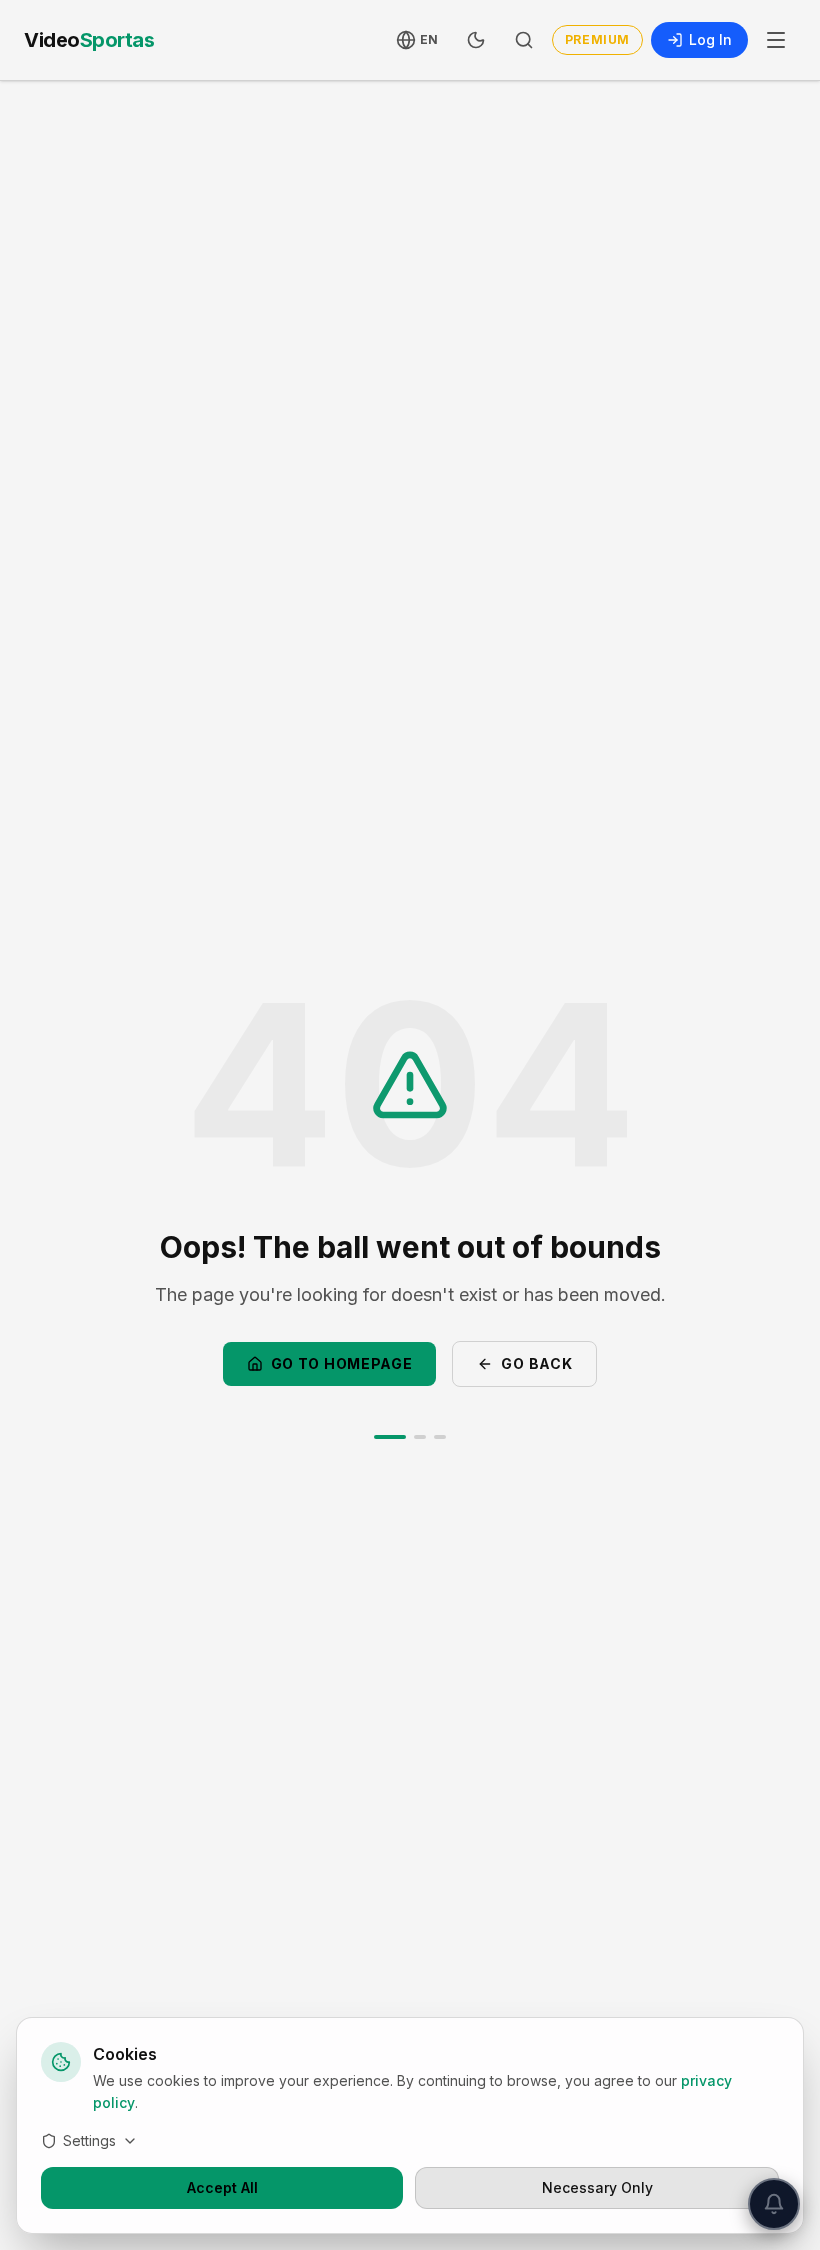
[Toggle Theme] (476, 40)
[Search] (524, 40)
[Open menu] (776, 40)
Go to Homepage (342, 1363)
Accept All (222, 2187)
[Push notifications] (774, 2204)
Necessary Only (597, 2187)
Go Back (536, 1363)
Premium (597, 39)
